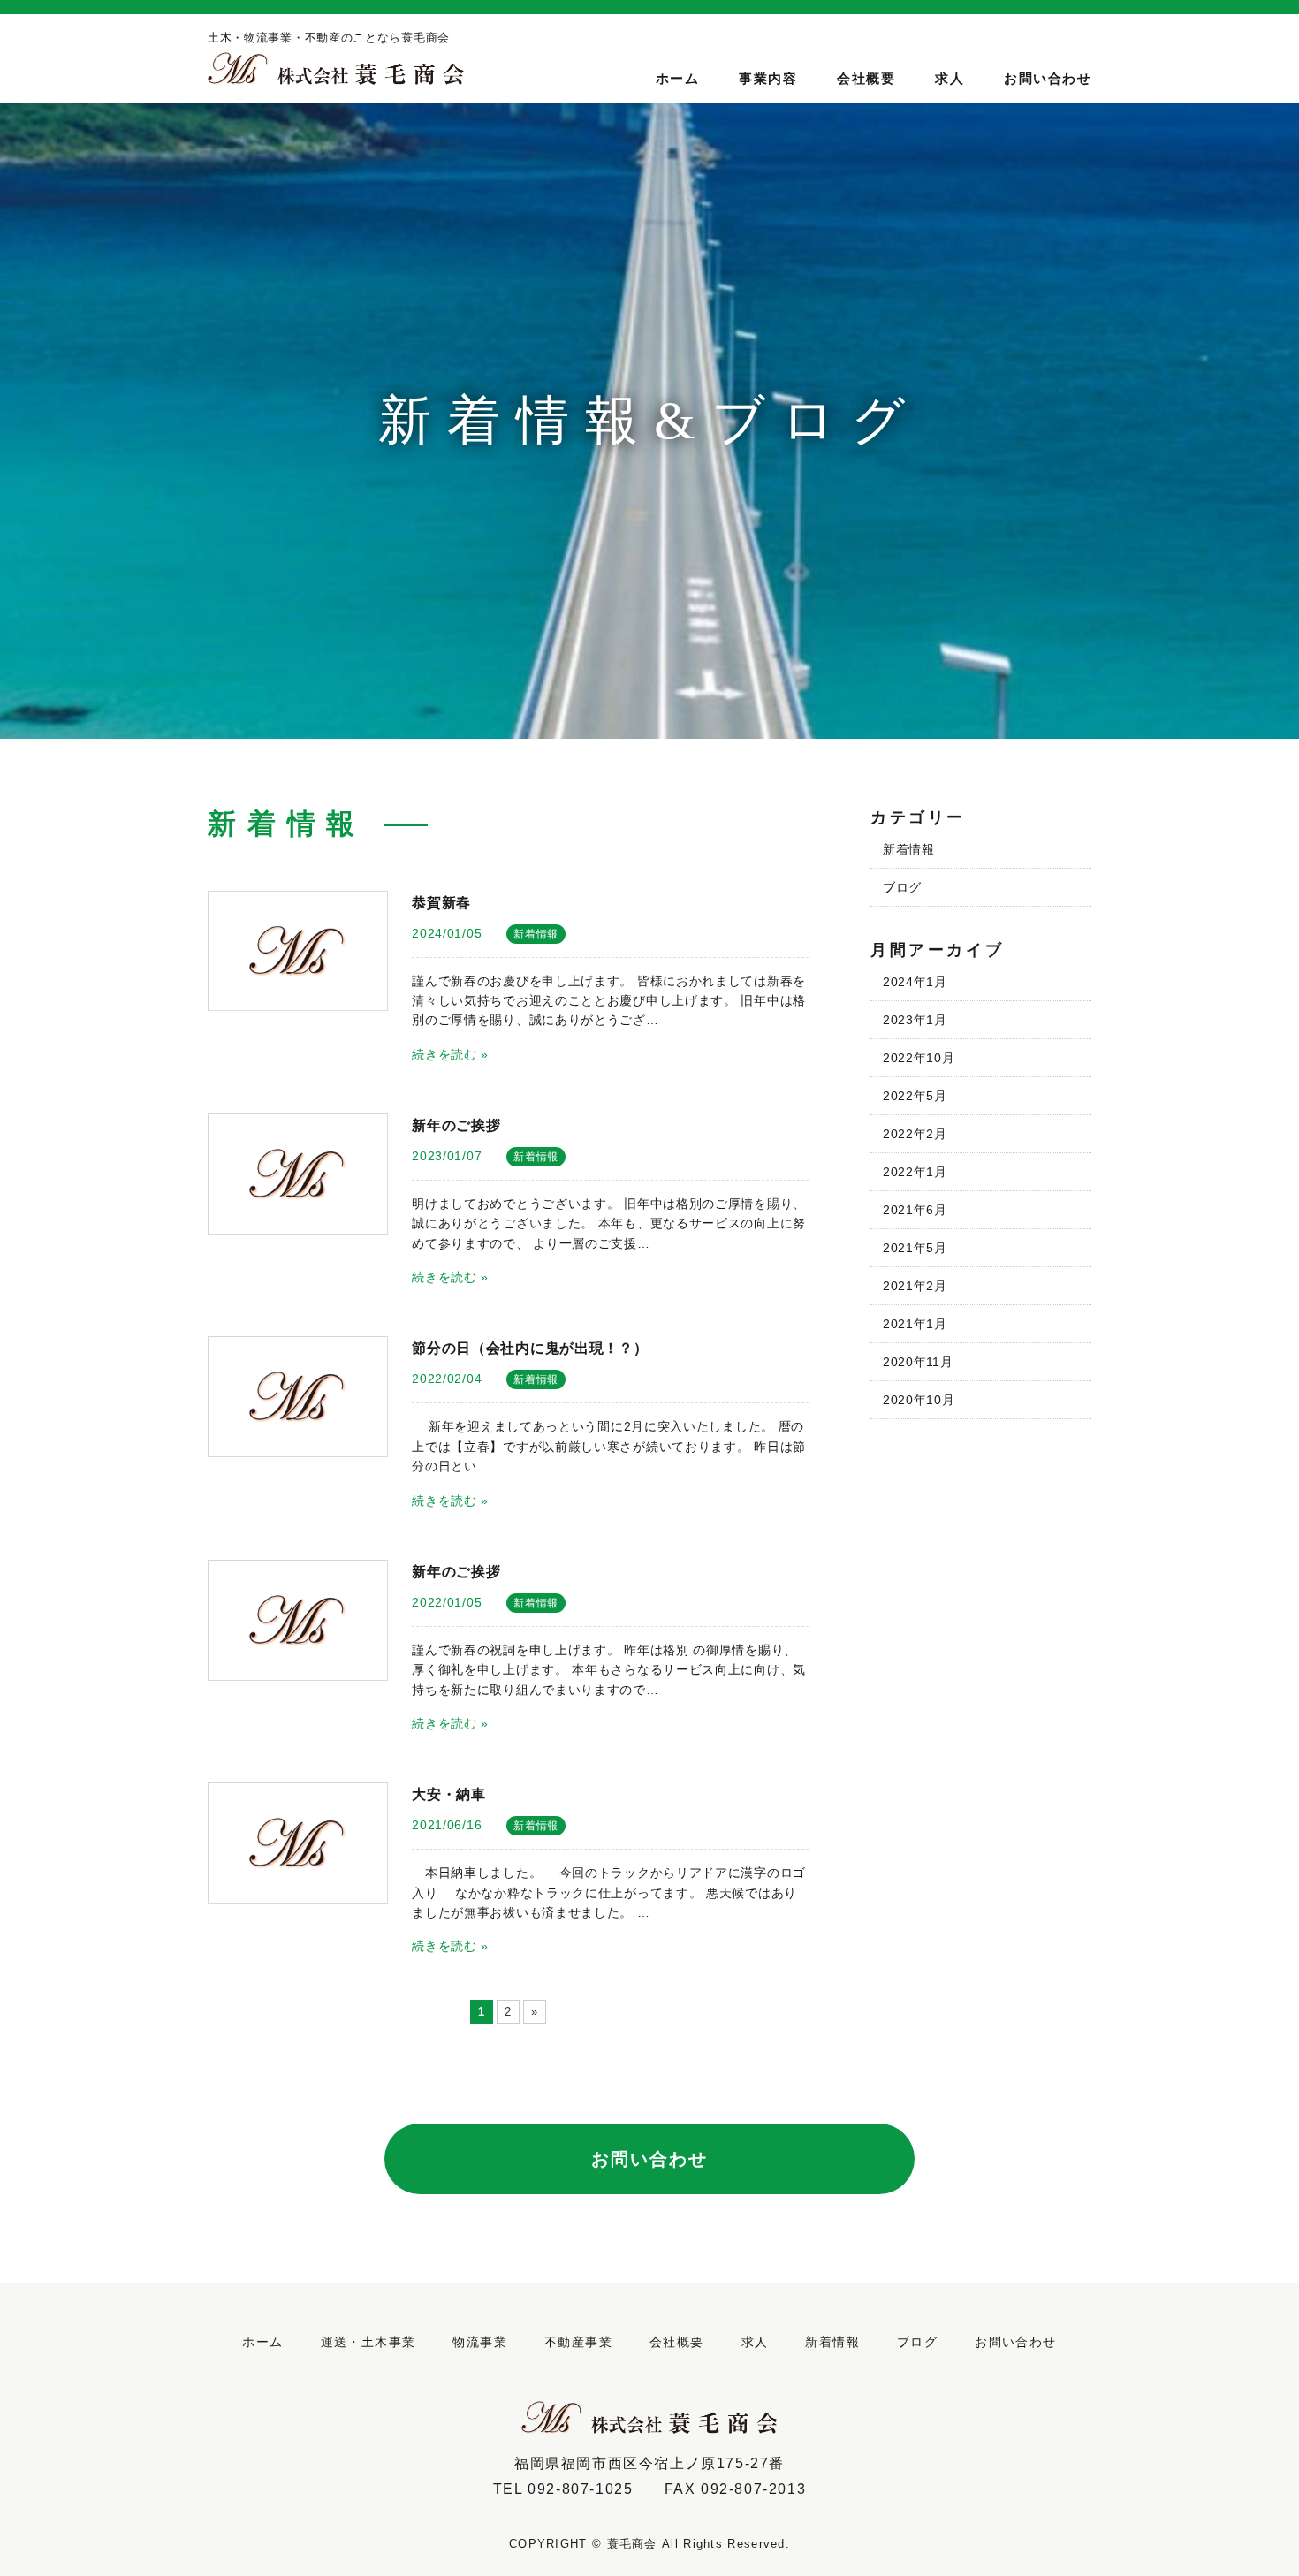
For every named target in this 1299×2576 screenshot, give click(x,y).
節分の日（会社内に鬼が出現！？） (530, 1348)
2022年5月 (915, 1096)
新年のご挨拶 (456, 1125)
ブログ (902, 887)
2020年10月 (919, 1400)
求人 (950, 78)
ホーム (678, 78)
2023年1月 (915, 1020)
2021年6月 (915, 1210)
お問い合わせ (1048, 78)
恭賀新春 (441, 902)
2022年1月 (915, 1172)
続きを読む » (450, 1054)
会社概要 (866, 78)
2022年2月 (915, 1134)
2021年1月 (915, 1324)
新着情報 (536, 934)
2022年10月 (919, 1058)
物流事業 (480, 2342)
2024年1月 (915, 982)
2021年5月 (915, 1248)
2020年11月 (918, 1362)
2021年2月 (915, 1286)
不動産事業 (578, 2342)
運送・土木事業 (368, 2342)
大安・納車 (449, 1794)
